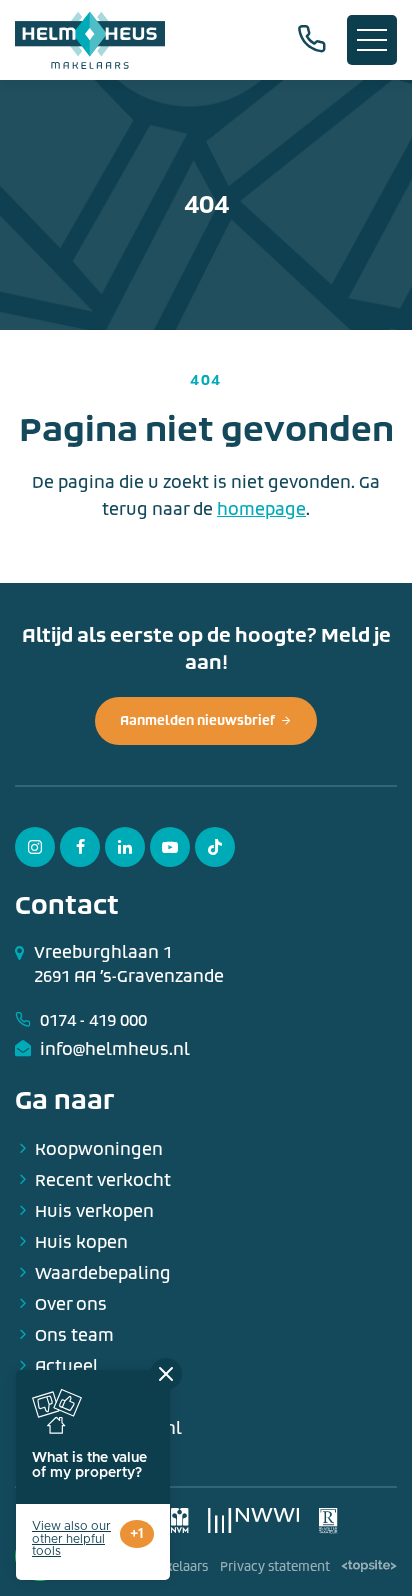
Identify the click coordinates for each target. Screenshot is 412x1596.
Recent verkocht (103, 1180)
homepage (261, 509)
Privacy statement (275, 1567)
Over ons (71, 1304)
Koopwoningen (99, 1149)
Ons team (74, 1335)
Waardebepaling (103, 1273)
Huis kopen (81, 1242)
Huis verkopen (94, 1211)
